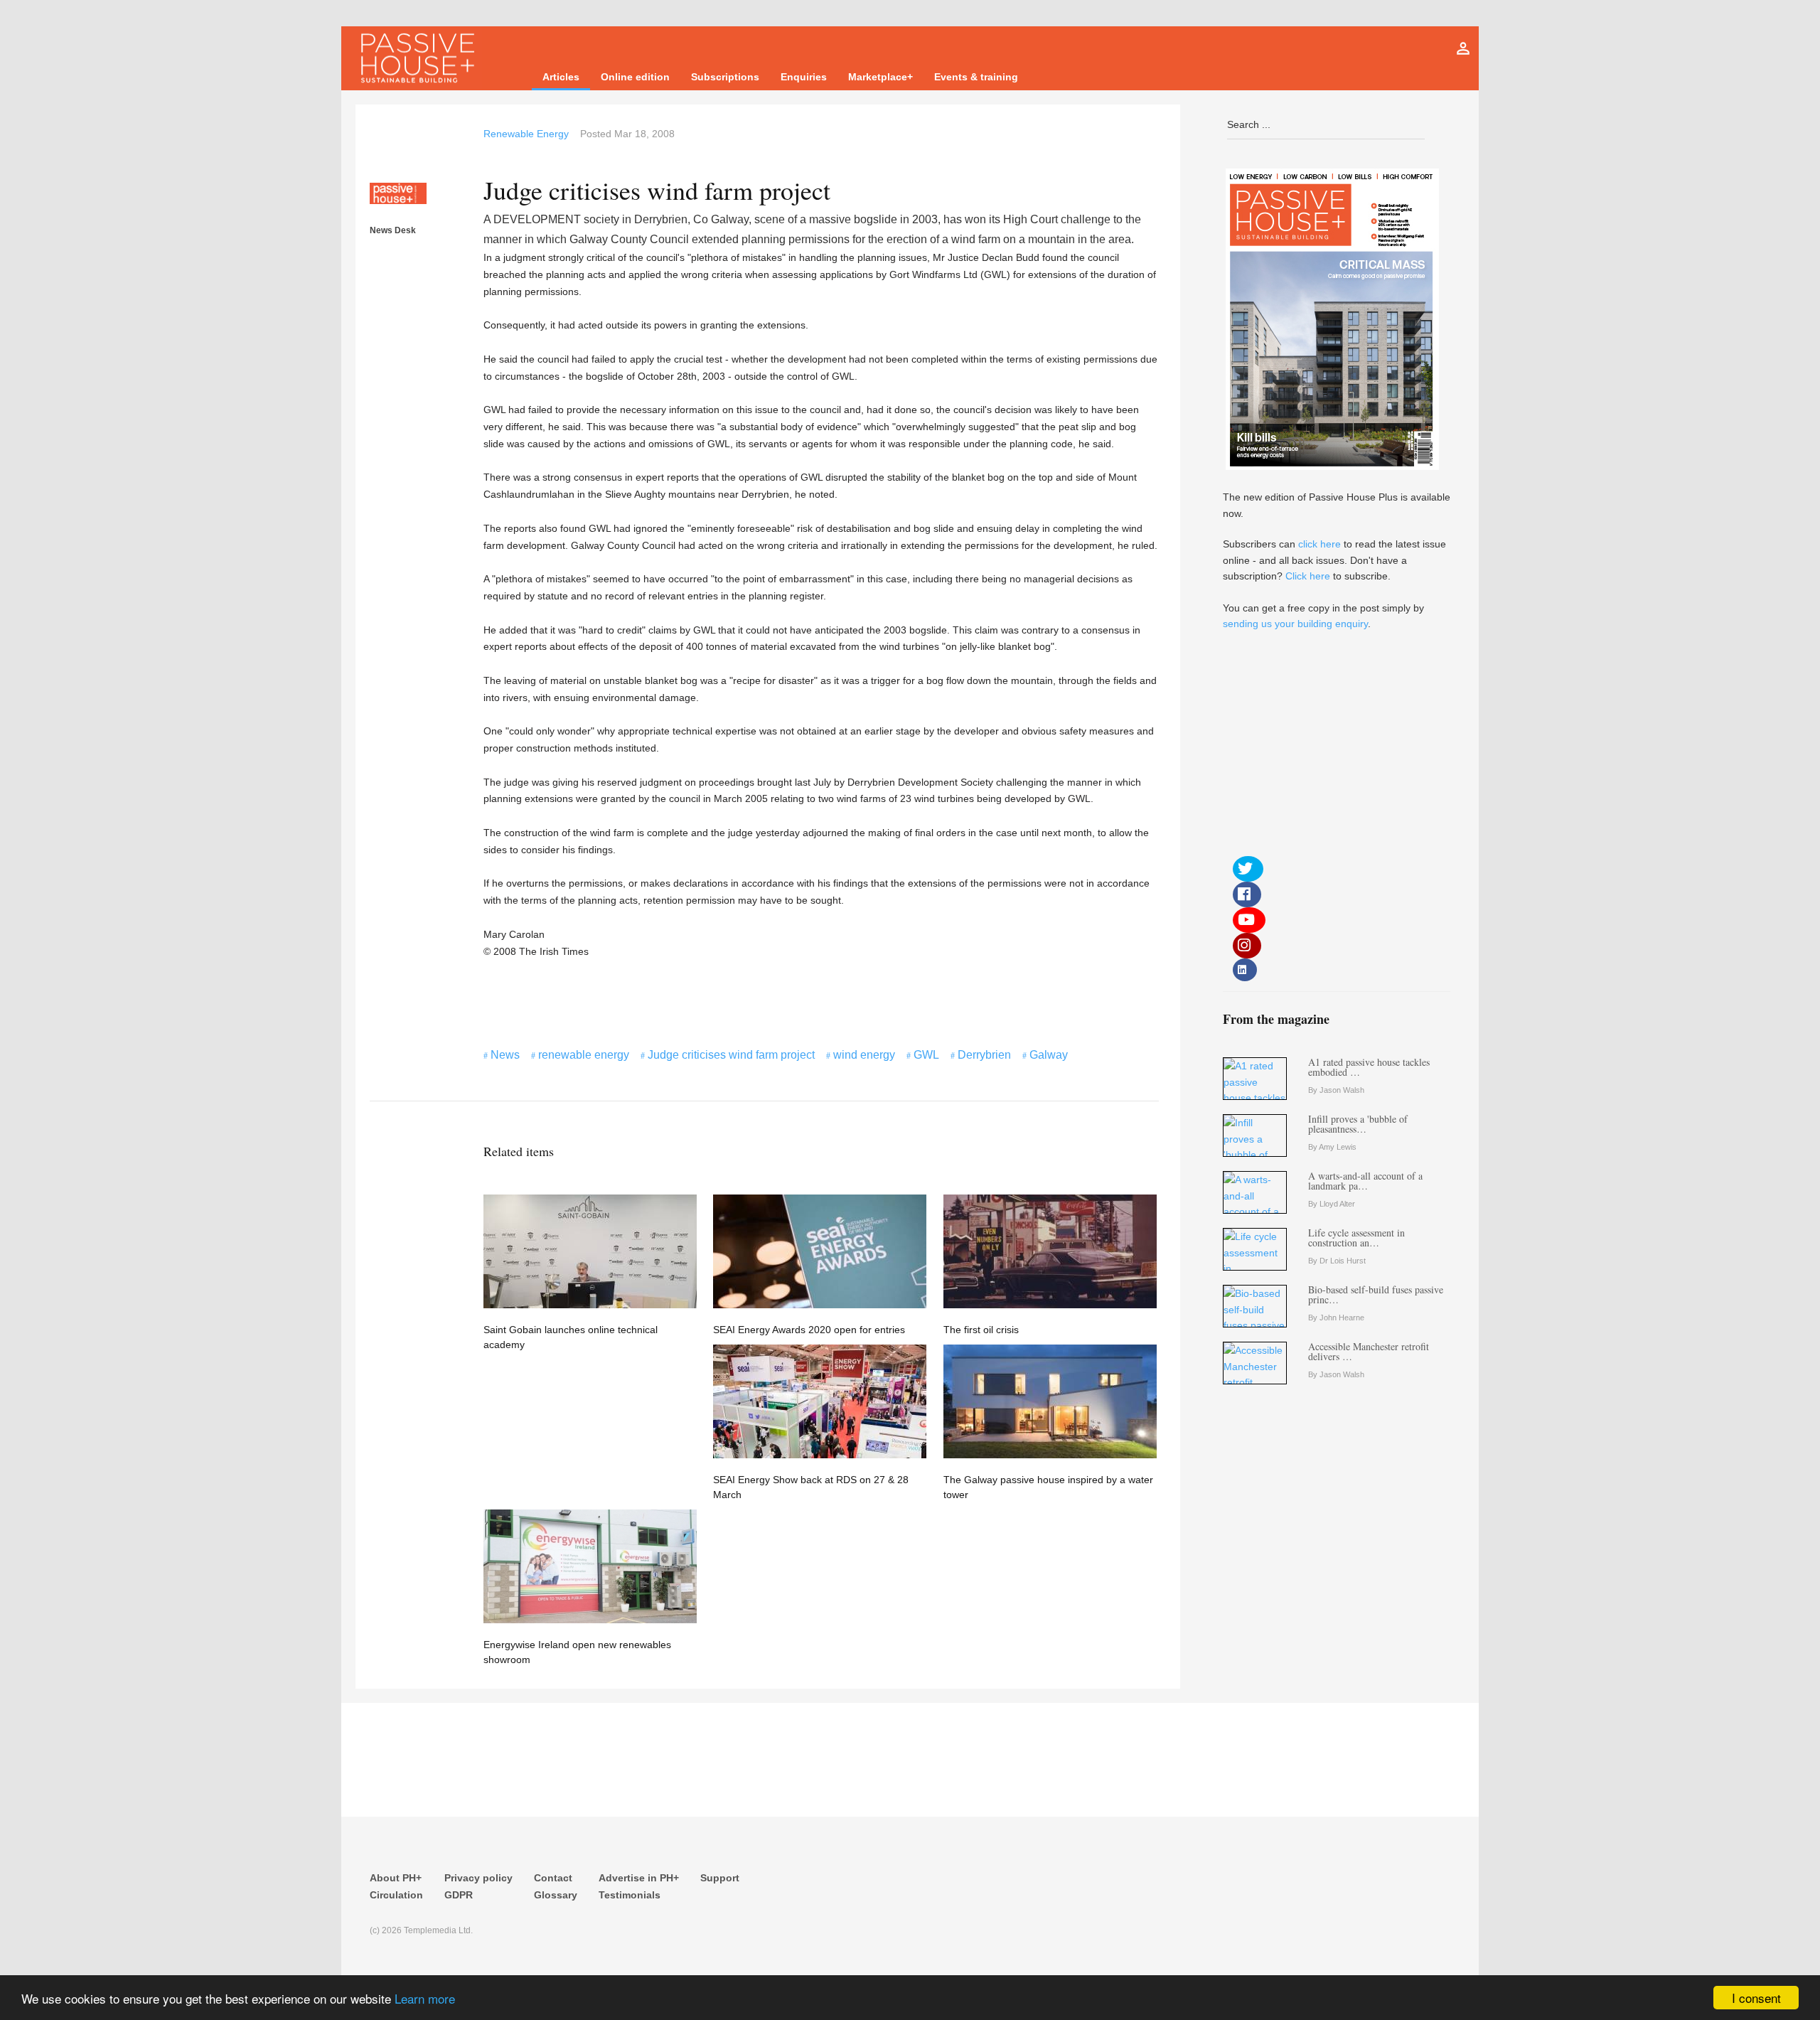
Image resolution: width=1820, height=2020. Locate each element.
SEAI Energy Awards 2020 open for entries (809, 1330)
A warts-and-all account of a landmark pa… (1365, 1181)
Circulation (396, 1895)
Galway (1049, 1055)
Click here (1308, 576)
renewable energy (584, 1055)
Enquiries (804, 77)
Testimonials (630, 1895)
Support (720, 1878)
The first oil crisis (981, 1330)
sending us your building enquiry (1295, 624)
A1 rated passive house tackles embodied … (1369, 1067)
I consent (1756, 1998)
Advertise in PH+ (639, 1878)
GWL (926, 1055)
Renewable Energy (526, 134)
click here (1319, 544)
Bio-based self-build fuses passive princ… (1376, 1294)
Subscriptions (725, 77)
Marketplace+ (880, 77)
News (505, 1055)
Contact (553, 1878)
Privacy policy (478, 1878)
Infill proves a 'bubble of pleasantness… (1358, 1124)
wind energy (864, 1055)
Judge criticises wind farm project (731, 1055)
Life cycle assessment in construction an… (1356, 1238)
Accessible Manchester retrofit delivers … (1369, 1351)
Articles (561, 77)
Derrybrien (984, 1055)
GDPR (459, 1895)
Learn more (425, 1998)
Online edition (635, 77)
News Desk (393, 230)
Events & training (976, 77)
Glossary (556, 1895)
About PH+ (396, 1878)
